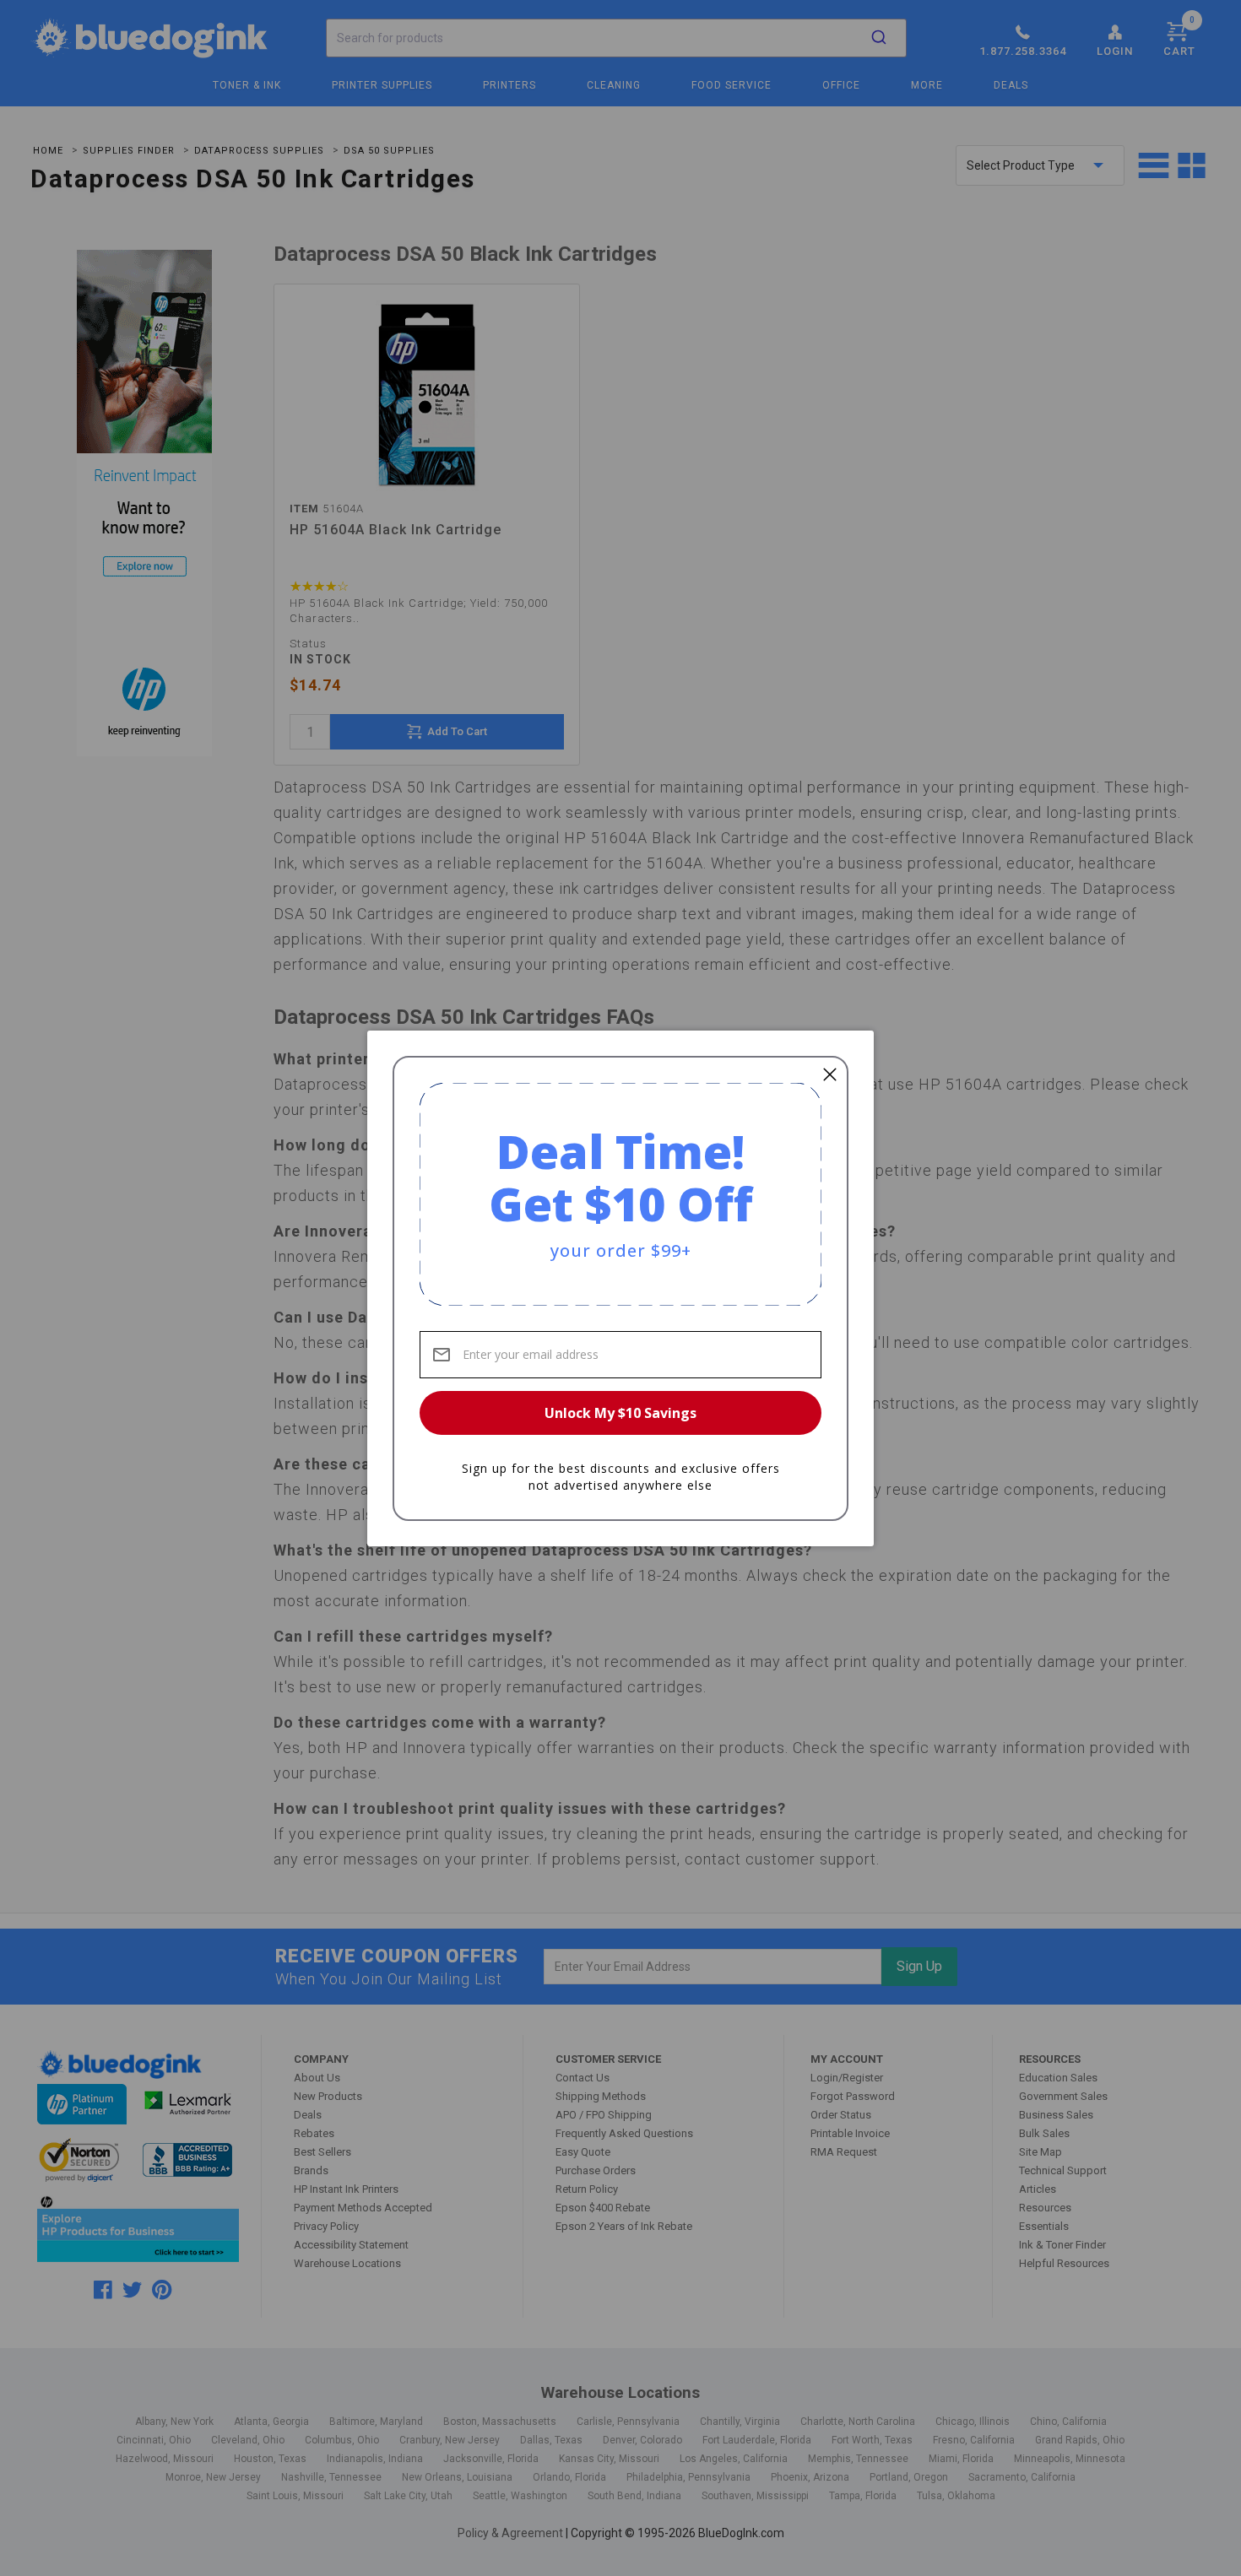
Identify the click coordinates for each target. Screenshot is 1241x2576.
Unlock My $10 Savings (620, 1413)
